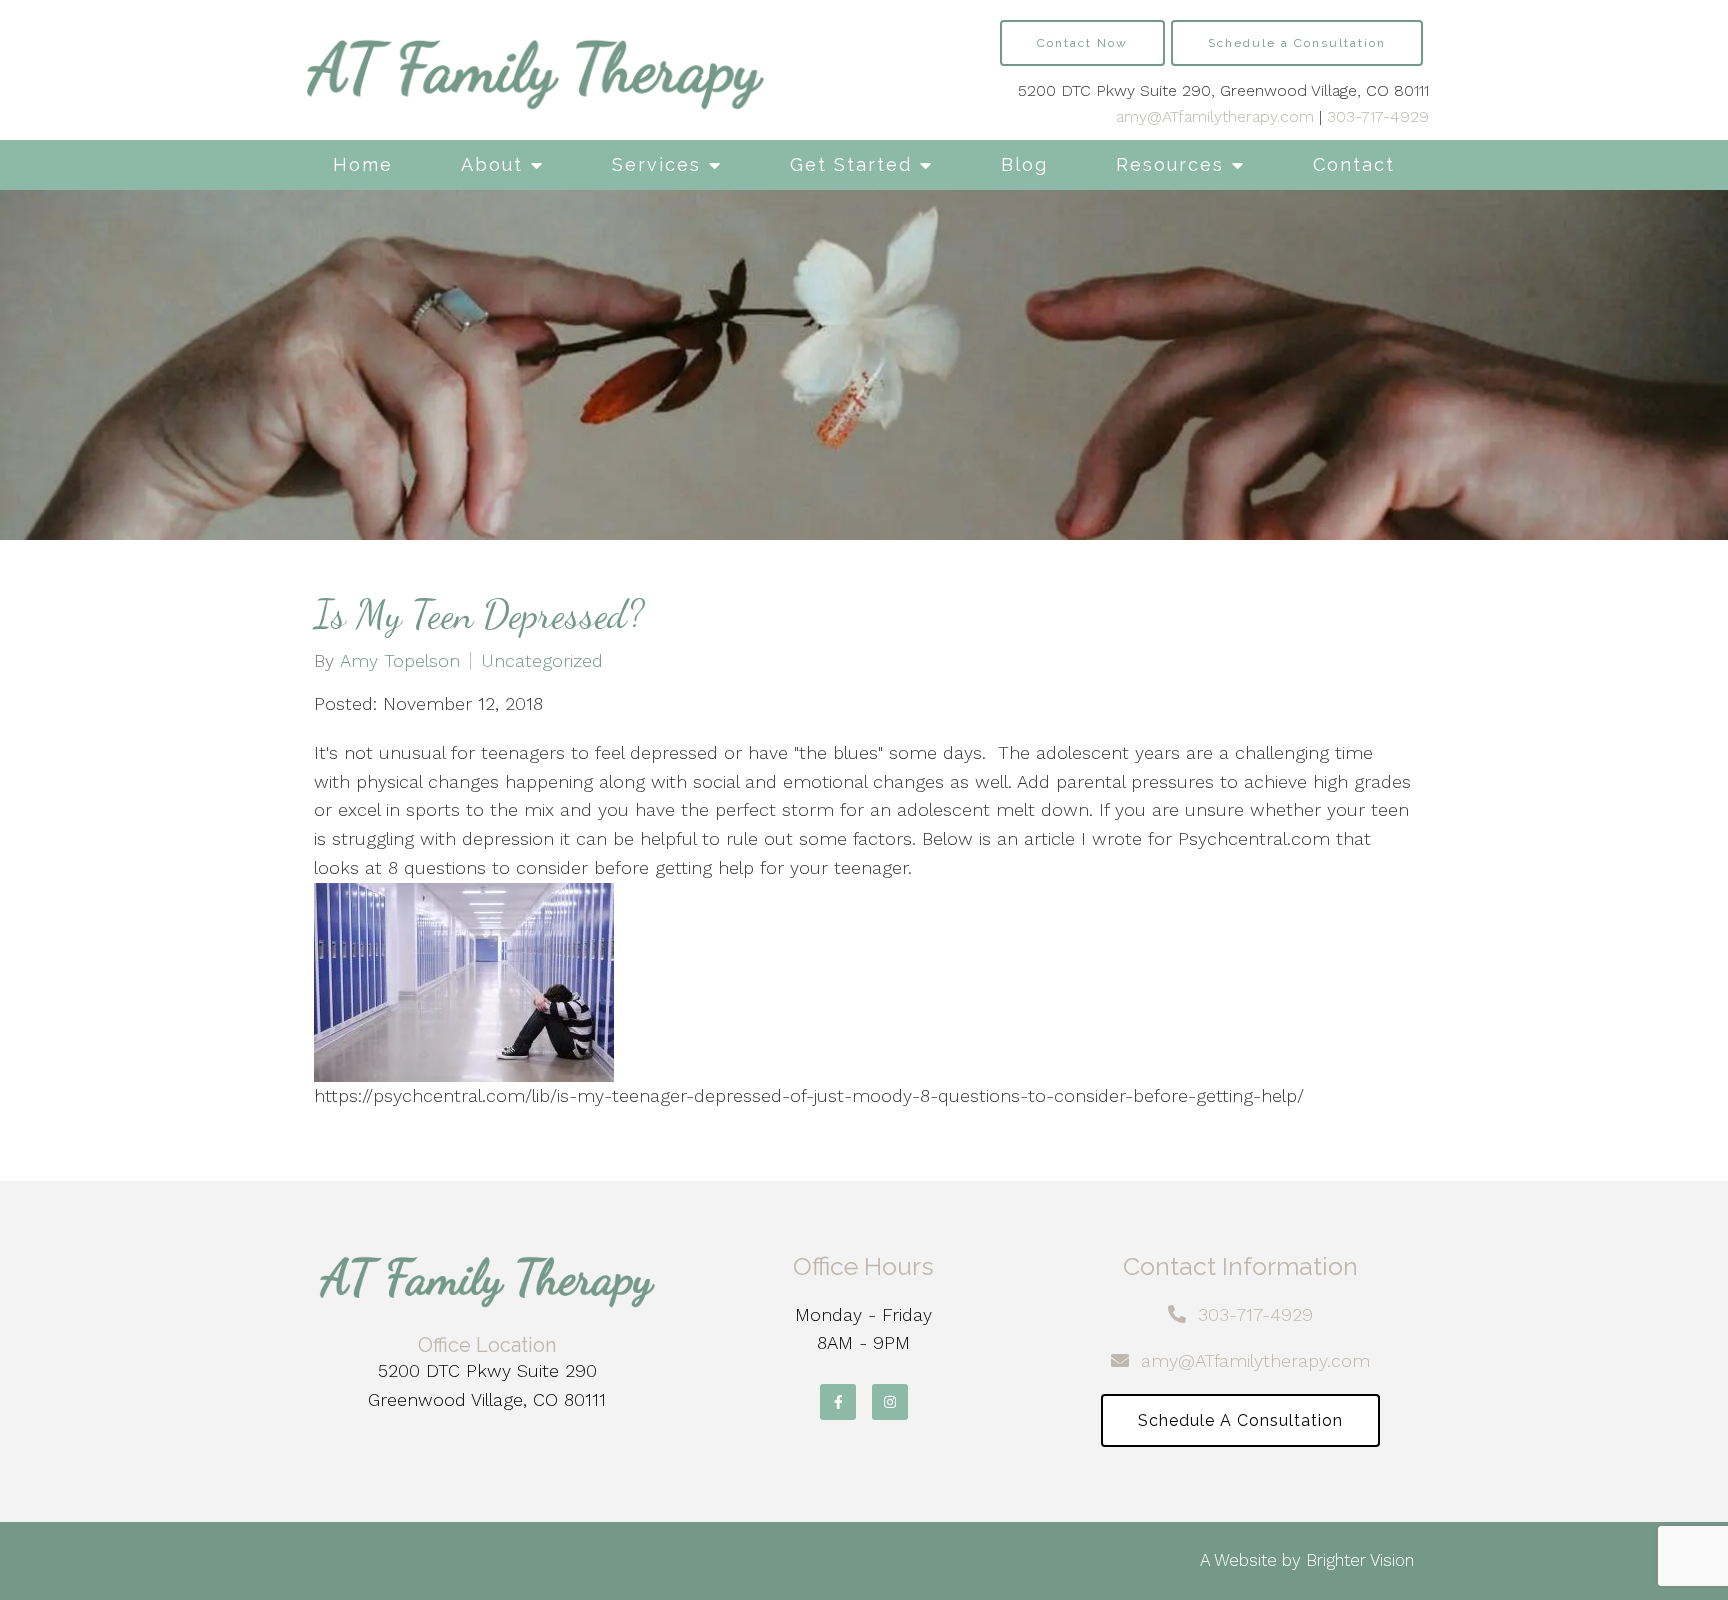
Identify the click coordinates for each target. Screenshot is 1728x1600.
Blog (1024, 164)
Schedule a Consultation (1297, 43)
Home (363, 164)
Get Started (851, 164)
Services (656, 164)
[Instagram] (890, 1402)
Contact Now (1082, 43)
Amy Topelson (400, 661)
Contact (1354, 164)
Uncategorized (542, 661)
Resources (1170, 164)
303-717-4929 (1378, 116)
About (492, 164)
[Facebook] (838, 1402)
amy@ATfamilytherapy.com (1215, 116)
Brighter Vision (1360, 1560)
